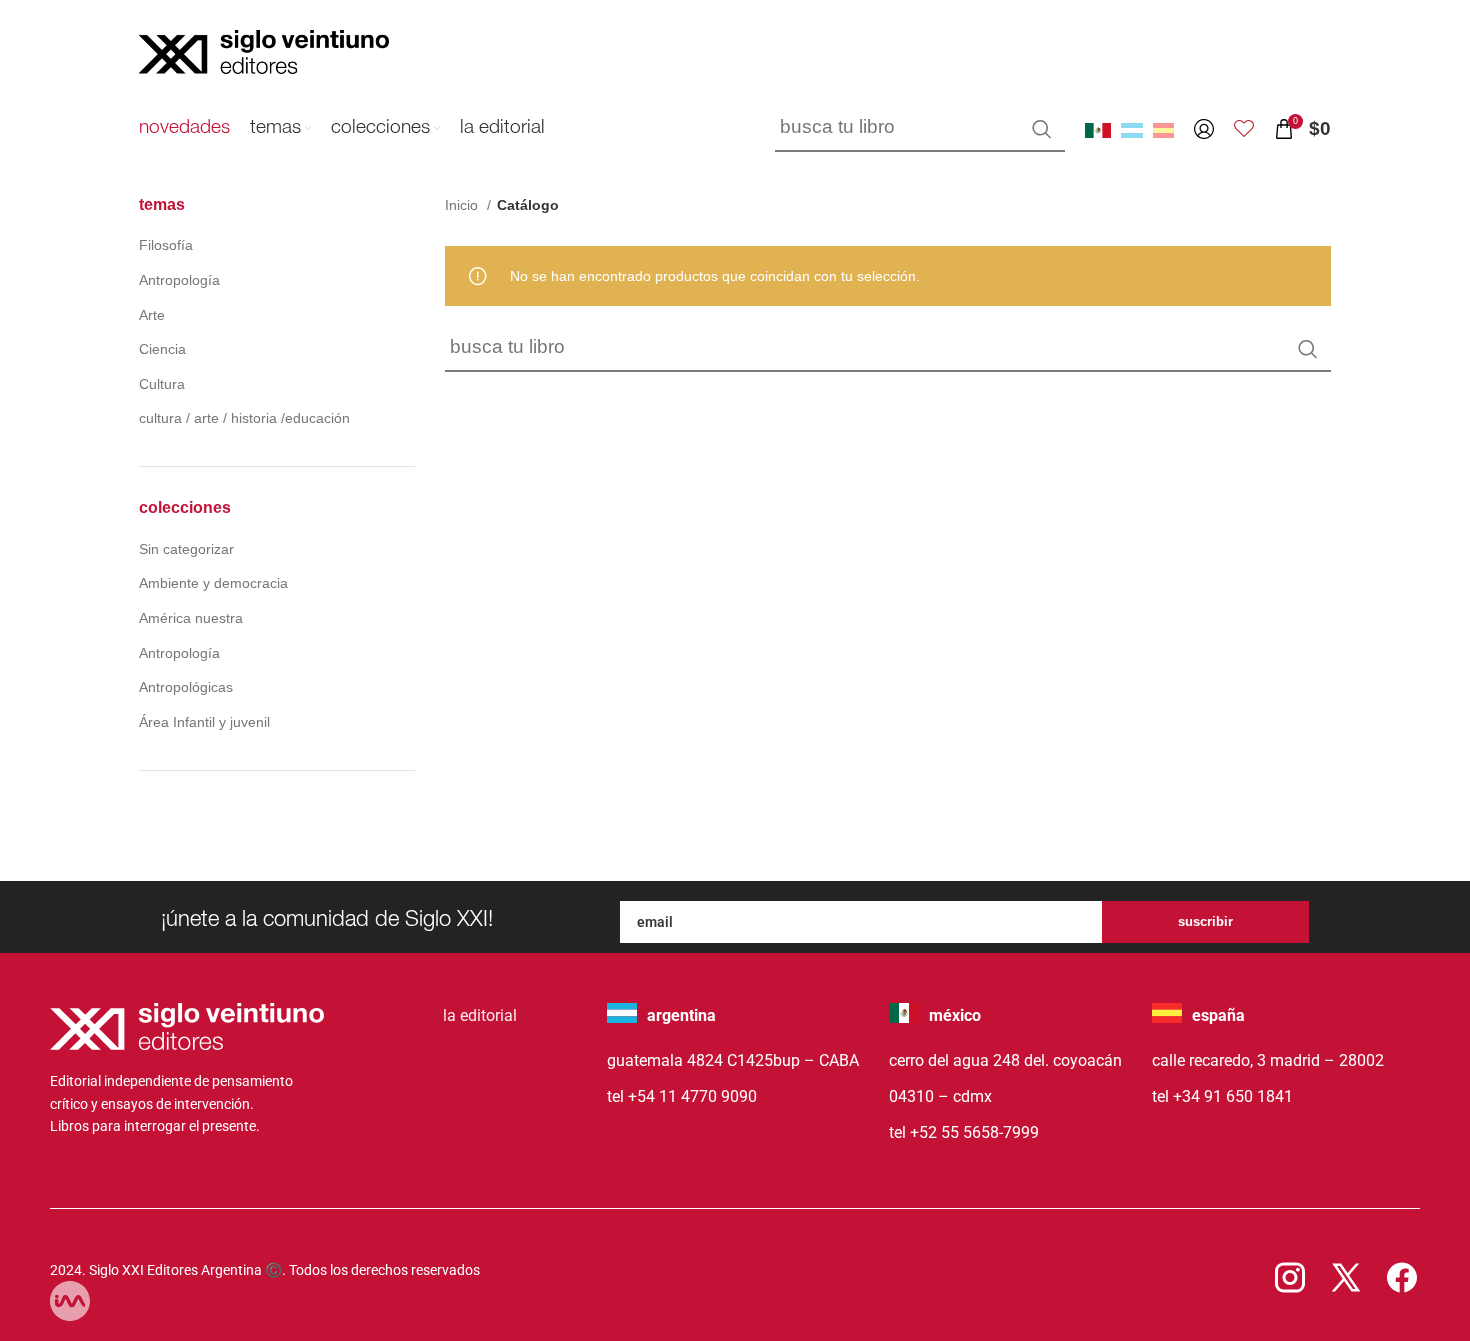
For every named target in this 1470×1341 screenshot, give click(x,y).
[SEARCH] (1042, 129)
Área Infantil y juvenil (204, 722)
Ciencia (162, 349)
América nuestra (191, 618)
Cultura (162, 384)
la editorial (480, 1015)
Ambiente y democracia (213, 583)
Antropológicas (186, 687)
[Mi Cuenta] (1204, 129)
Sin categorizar (186, 549)
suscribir (1205, 921)
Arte (152, 315)
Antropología (179, 280)
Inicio (463, 205)
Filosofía (166, 245)
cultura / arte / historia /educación (244, 418)
